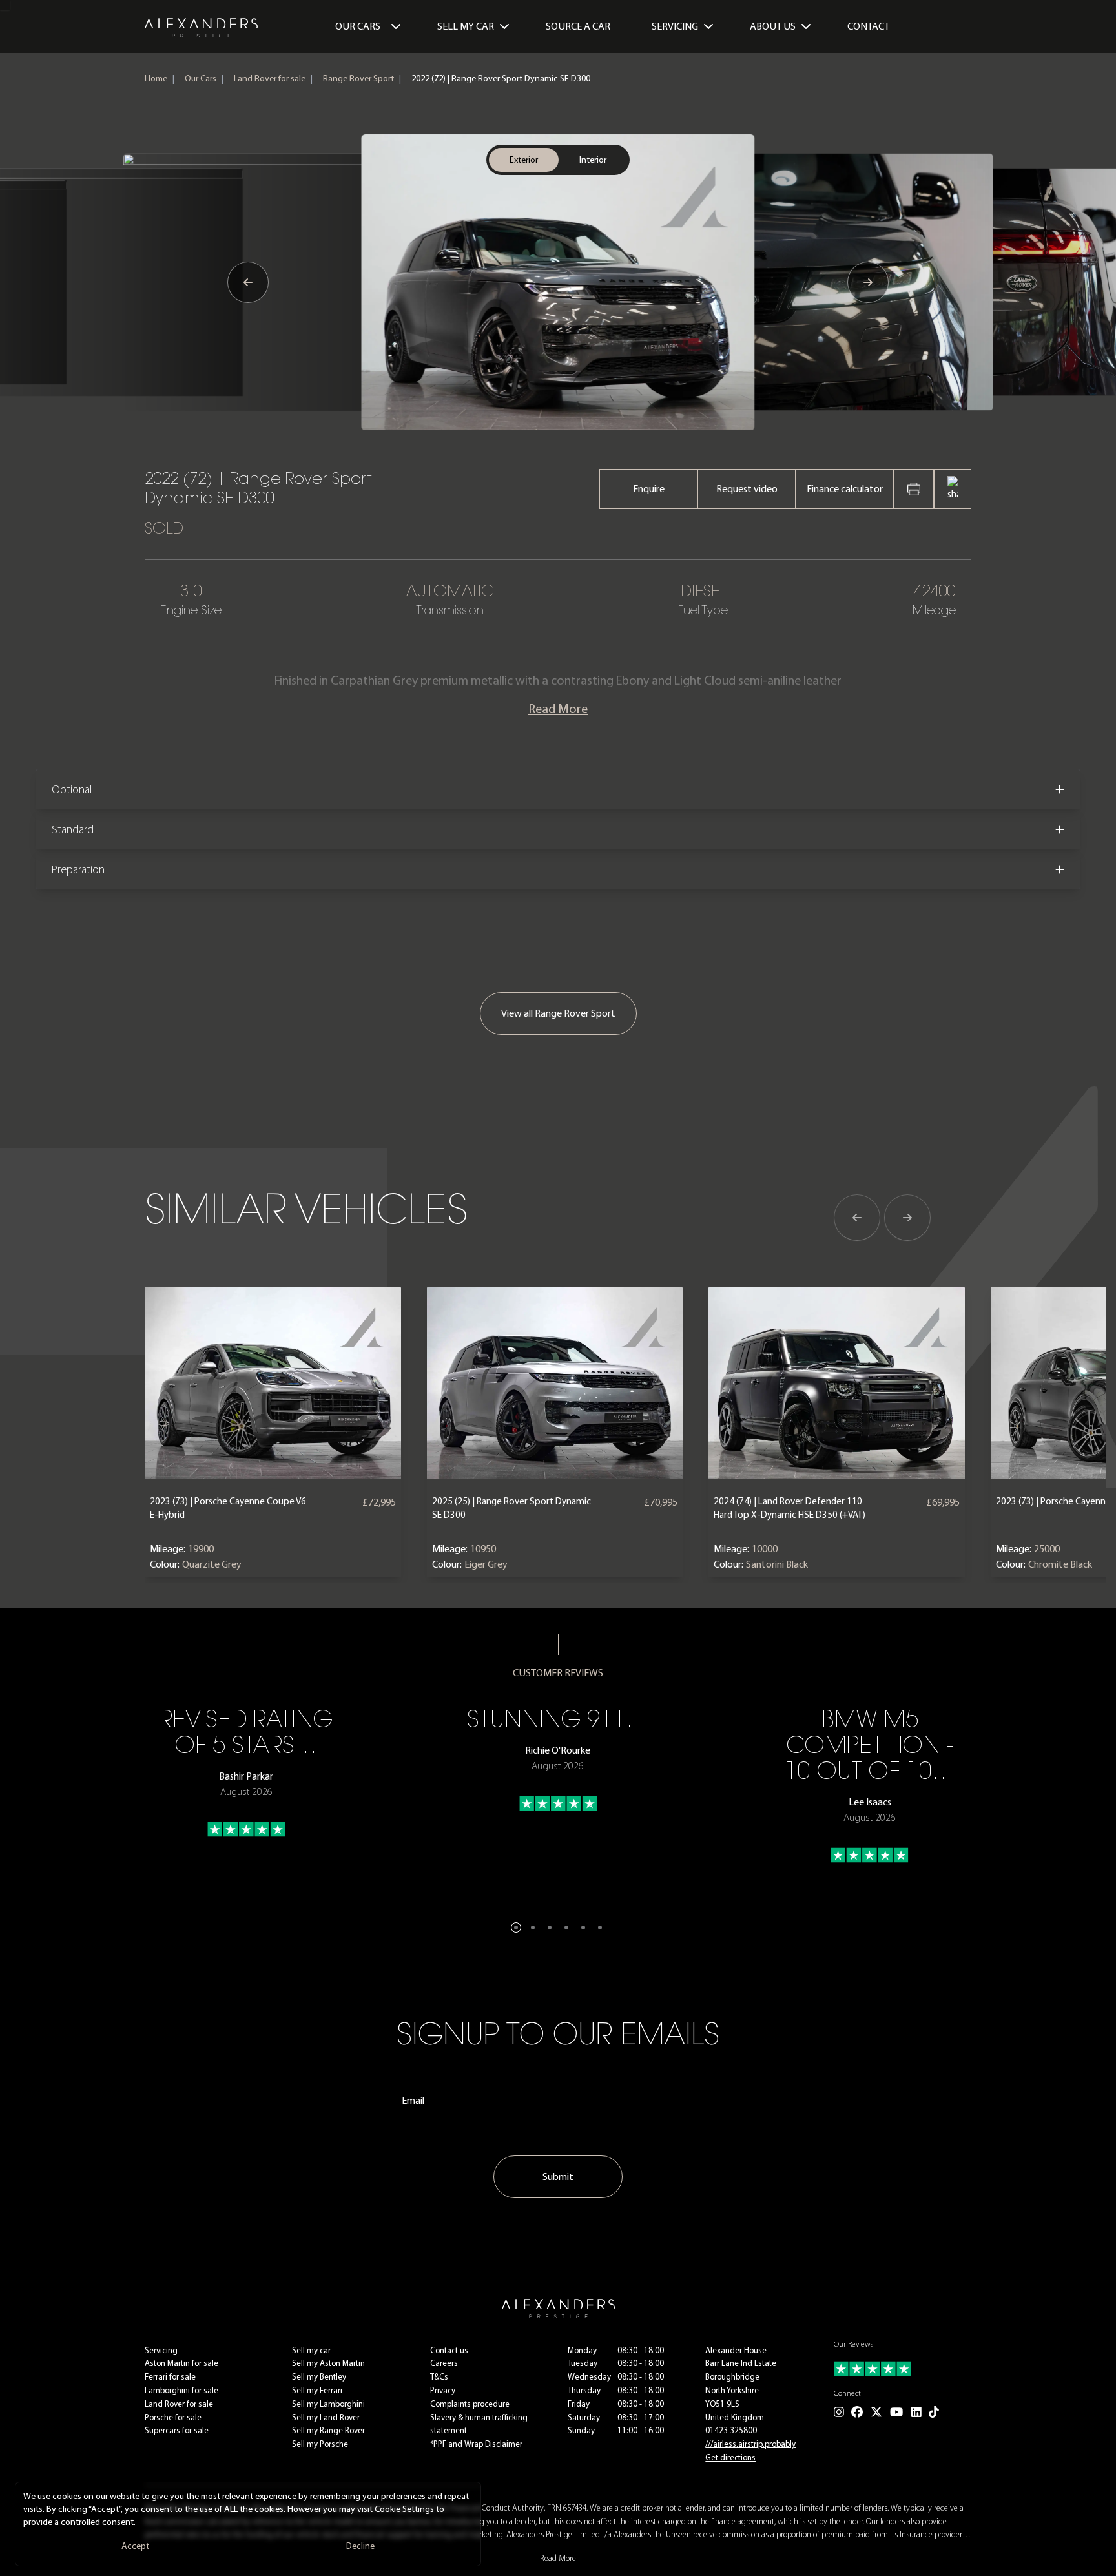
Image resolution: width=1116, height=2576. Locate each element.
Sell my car (311, 2350)
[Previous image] (248, 282)
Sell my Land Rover (326, 2417)
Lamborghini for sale (181, 2390)
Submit (558, 2176)
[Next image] (868, 282)
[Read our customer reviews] (903, 2369)
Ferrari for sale (170, 2377)
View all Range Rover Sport (558, 1013)
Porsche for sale (173, 2417)
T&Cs (439, 2377)
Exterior (524, 160)
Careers (444, 2363)
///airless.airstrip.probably (750, 2444)
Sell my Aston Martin (328, 2363)
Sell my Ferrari (317, 2390)
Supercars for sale (177, 2430)
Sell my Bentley (319, 2377)
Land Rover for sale (270, 78)
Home (156, 78)
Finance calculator (845, 489)
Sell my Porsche (320, 2444)
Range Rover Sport (358, 78)
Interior (593, 160)
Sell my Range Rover (328, 2430)
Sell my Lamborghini (328, 2404)
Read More (558, 709)
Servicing (161, 2350)
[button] (516, 1927)
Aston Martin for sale (181, 2363)
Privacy (443, 2390)
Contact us (449, 2350)
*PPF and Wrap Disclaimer (476, 2444)
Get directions (730, 2457)
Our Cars (358, 26)
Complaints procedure (470, 2404)
